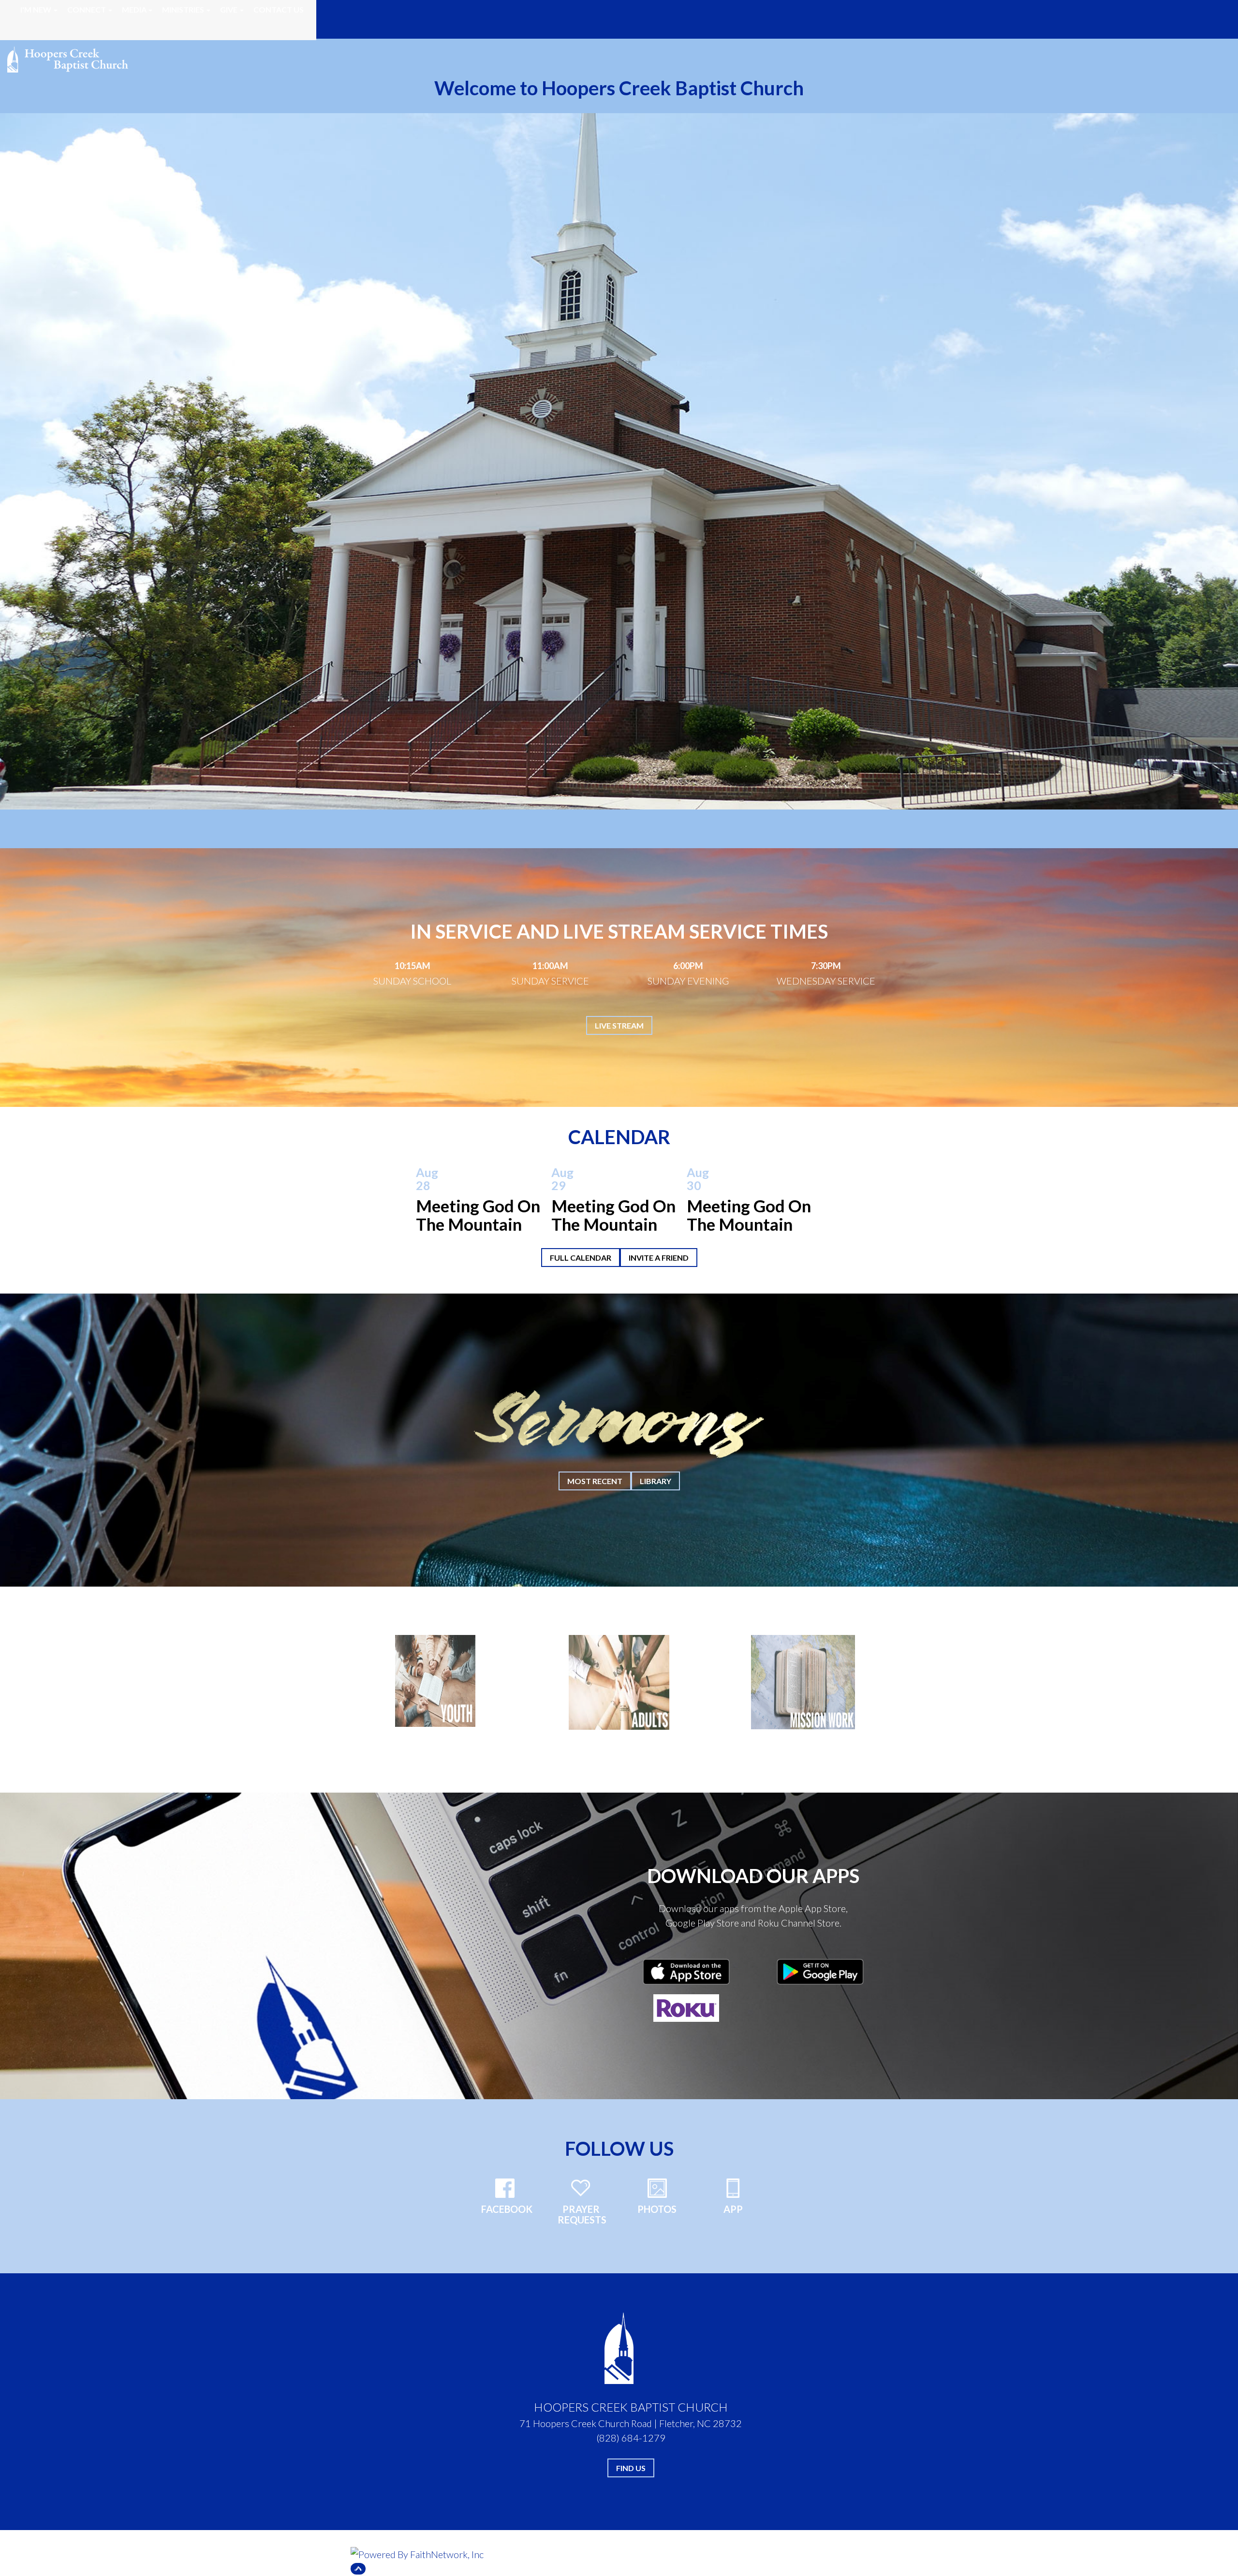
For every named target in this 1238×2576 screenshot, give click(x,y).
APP (733, 2209)
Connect (87, 9)
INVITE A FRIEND (659, 1258)
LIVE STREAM (619, 1025)
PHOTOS (657, 2209)
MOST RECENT (595, 1481)
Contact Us (279, 9)
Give (229, 9)
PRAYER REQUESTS (582, 2214)
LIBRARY (656, 1481)
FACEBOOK (507, 2209)
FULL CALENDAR (581, 1258)
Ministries (183, 9)
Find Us (631, 2468)
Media (134, 9)
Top (358, 2569)
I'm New (36, 9)
